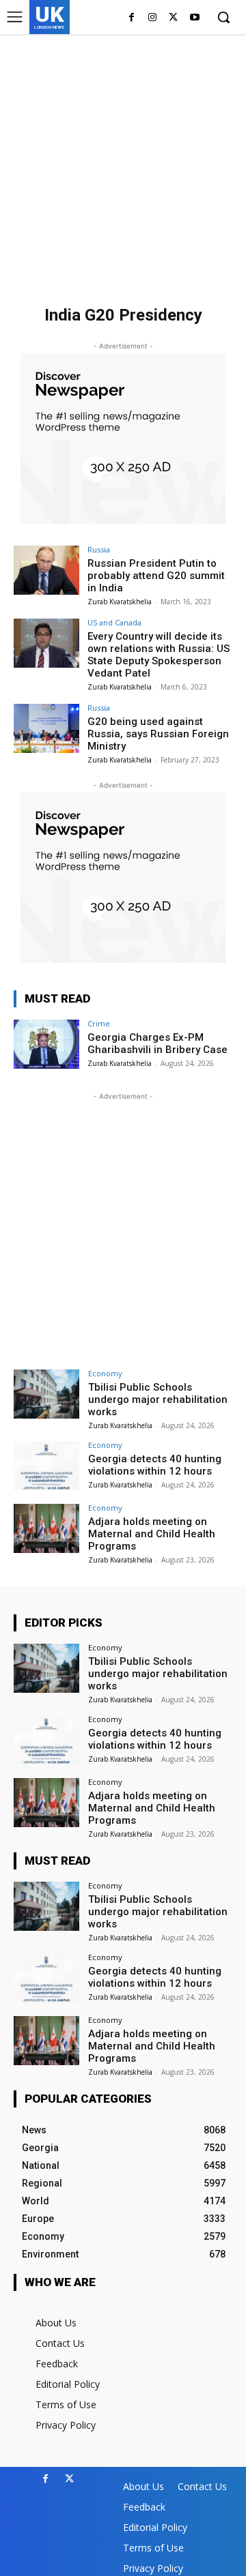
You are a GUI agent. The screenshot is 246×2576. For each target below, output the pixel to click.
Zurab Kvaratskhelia (120, 602)
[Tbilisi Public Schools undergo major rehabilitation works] (46, 1394)
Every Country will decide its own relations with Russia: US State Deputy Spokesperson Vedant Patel (159, 655)
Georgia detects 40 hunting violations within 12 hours (155, 1465)
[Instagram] (153, 18)
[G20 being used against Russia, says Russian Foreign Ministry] (46, 728)
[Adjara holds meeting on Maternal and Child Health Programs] (46, 1528)
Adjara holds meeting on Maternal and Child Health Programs (152, 1534)
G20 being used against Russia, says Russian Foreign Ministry (158, 734)
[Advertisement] (123, 164)
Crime (99, 1023)
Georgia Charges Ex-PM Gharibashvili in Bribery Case (158, 1043)
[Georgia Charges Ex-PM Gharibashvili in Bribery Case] (46, 1044)
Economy (105, 1373)
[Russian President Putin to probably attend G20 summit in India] (46, 570)
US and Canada (114, 622)
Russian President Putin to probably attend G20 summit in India (156, 576)
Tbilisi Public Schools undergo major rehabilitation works (158, 1400)
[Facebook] (132, 18)
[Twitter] (173, 18)
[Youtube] (194, 18)
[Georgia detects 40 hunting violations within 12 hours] (46, 1466)
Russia (99, 549)
